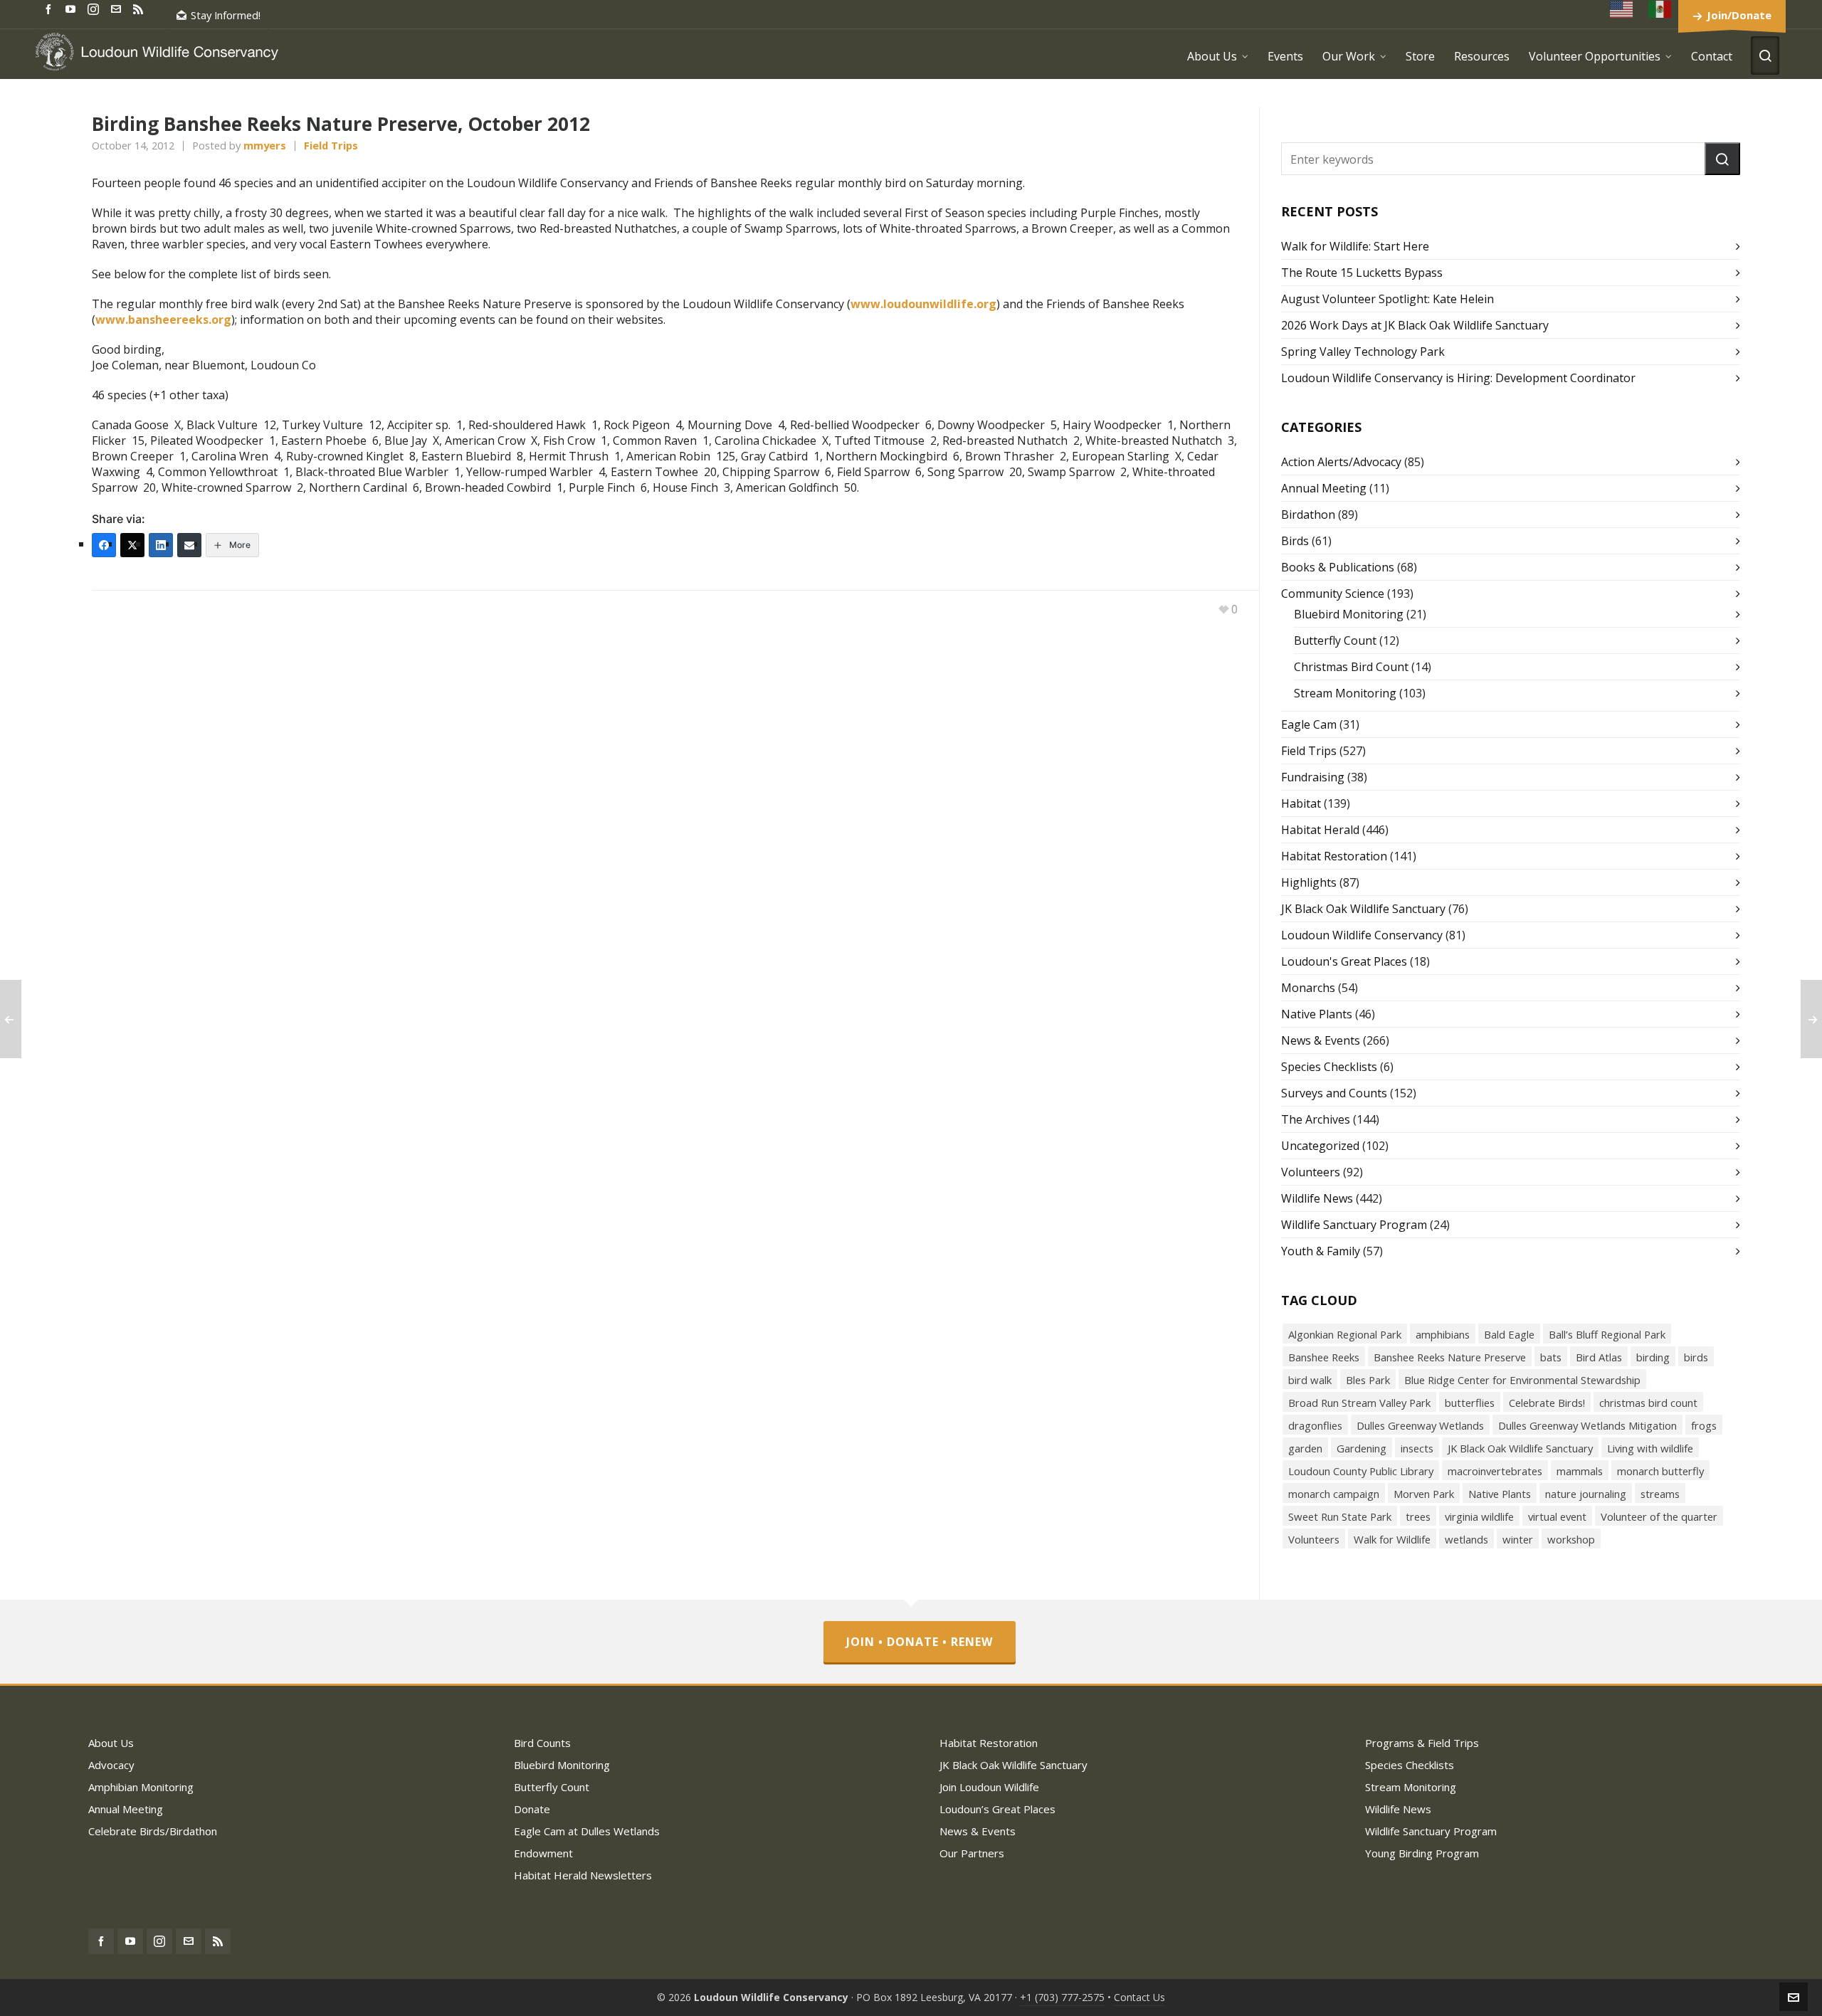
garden (1305, 1448)
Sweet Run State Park (1340, 1516)
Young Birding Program (1422, 1853)
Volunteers (1311, 1172)
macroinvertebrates (1495, 1471)
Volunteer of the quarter (1659, 1516)
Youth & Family (1321, 1251)
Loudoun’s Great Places (997, 1809)
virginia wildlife (1479, 1516)
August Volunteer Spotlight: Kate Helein (1387, 299)
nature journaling (1586, 1494)
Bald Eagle (1509, 1334)
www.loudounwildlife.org (923, 304)
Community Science (1333, 593)
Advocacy (111, 1765)
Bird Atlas (1599, 1357)
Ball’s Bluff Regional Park (1607, 1334)
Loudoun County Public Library (1361, 1471)
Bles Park (1368, 1380)
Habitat (1301, 803)
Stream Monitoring (1345, 693)
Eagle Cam (1309, 724)
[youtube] (73, 8)
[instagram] (95, 9)
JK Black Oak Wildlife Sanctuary (1363, 909)
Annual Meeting (1324, 488)
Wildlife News (1317, 1198)
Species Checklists (1329, 1067)
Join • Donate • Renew (920, 1642)
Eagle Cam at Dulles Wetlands (587, 1831)
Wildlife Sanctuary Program (1354, 1225)
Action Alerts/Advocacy (1341, 462)
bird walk (1310, 1380)
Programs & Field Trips (1422, 1743)
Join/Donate (1739, 15)
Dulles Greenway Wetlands (1420, 1425)
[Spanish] (1660, 9)
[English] (1622, 9)
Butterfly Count (1335, 640)
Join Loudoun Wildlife (989, 1787)
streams (1660, 1494)
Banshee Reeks (1324, 1357)
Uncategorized (1320, 1146)
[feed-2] (140, 8)
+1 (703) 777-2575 (1062, 1997)
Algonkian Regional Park (1345, 1334)
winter (1518, 1539)
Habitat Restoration (1334, 856)
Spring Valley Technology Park (1363, 352)
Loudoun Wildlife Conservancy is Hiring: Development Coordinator (1458, 378)
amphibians (1443, 1334)
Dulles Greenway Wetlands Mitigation (1587, 1425)
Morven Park (1424, 1494)
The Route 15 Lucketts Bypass (1362, 273)
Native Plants (1317, 1014)
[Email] (189, 545)
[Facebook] (104, 545)
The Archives (1316, 1119)
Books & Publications (1338, 567)
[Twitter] (132, 545)
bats (1551, 1357)
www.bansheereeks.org (163, 320)
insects (1417, 1448)
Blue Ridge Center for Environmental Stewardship (1522, 1380)
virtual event (1557, 1516)
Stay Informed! (226, 15)
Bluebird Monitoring (1349, 614)
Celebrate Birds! (1547, 1403)
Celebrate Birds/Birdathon (153, 1831)
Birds (1295, 541)
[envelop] (118, 8)
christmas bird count (1648, 1403)
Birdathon (1308, 514)
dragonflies (1315, 1425)
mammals (1580, 1471)
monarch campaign (1334, 1494)
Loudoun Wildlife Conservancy (1362, 935)
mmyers (265, 145)
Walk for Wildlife (1392, 1539)
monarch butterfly (1660, 1471)
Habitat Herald (1320, 830)
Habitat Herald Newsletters (583, 1875)
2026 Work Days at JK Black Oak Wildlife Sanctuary (1415, 325)
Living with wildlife (1650, 1448)
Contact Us (1139, 1997)
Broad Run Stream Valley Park (1359, 1403)
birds (1696, 1357)
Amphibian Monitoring (141, 1787)
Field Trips (331, 145)
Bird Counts (542, 1743)
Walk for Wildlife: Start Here (1355, 246)
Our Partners (972, 1853)
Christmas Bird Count (1351, 667)
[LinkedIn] (161, 545)
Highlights (1309, 882)
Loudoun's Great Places (1344, 961)
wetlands (1466, 1539)
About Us (111, 1743)
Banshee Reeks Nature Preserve (1450, 1357)
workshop (1571, 1539)
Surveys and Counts (1334, 1093)
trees (1418, 1516)
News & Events (1321, 1040)
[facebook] (51, 8)
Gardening (1362, 1448)
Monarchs (1308, 988)
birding (1653, 1357)
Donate (532, 1809)
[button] (1722, 159)
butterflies (1470, 1403)
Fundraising (1313, 777)
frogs (1704, 1425)
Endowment (543, 1853)
